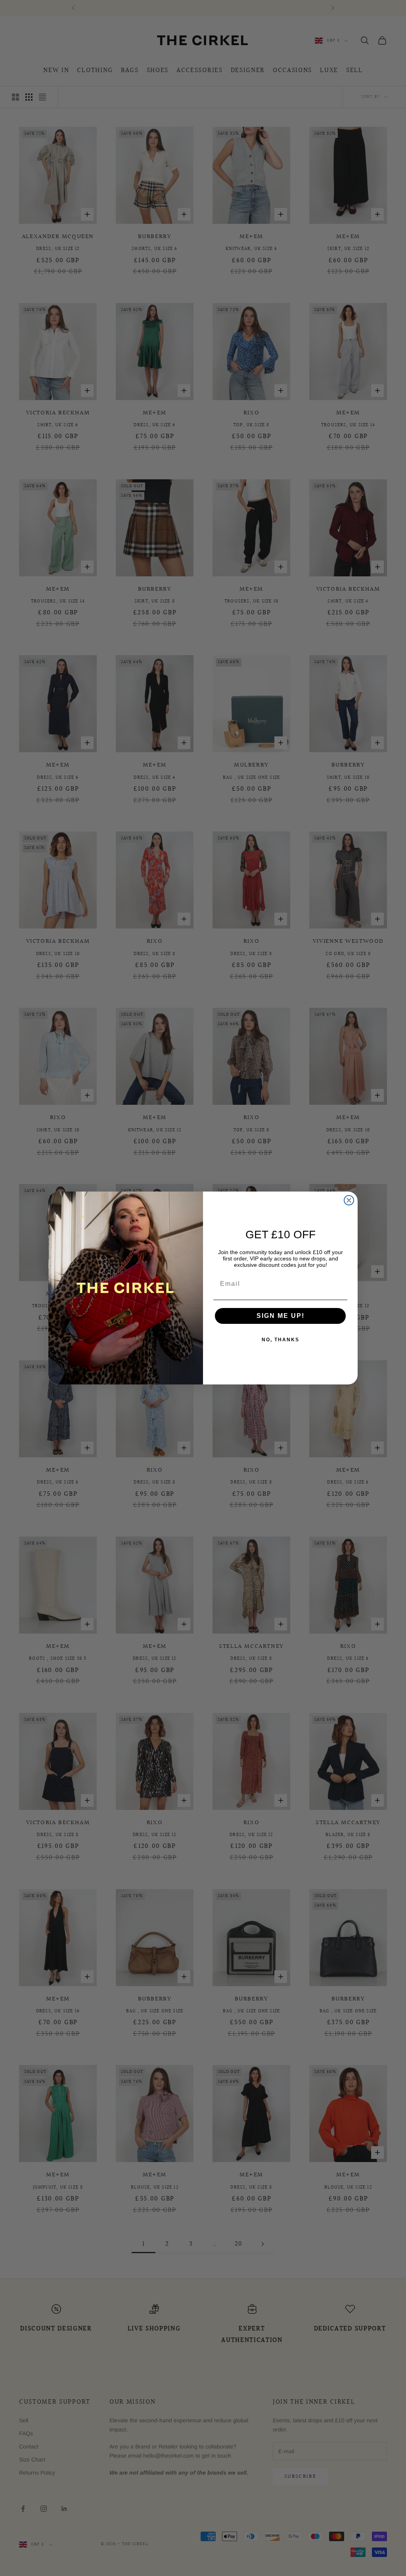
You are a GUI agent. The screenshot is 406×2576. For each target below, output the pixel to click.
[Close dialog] (349, 1200)
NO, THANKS (281, 1340)
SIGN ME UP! (281, 1316)
